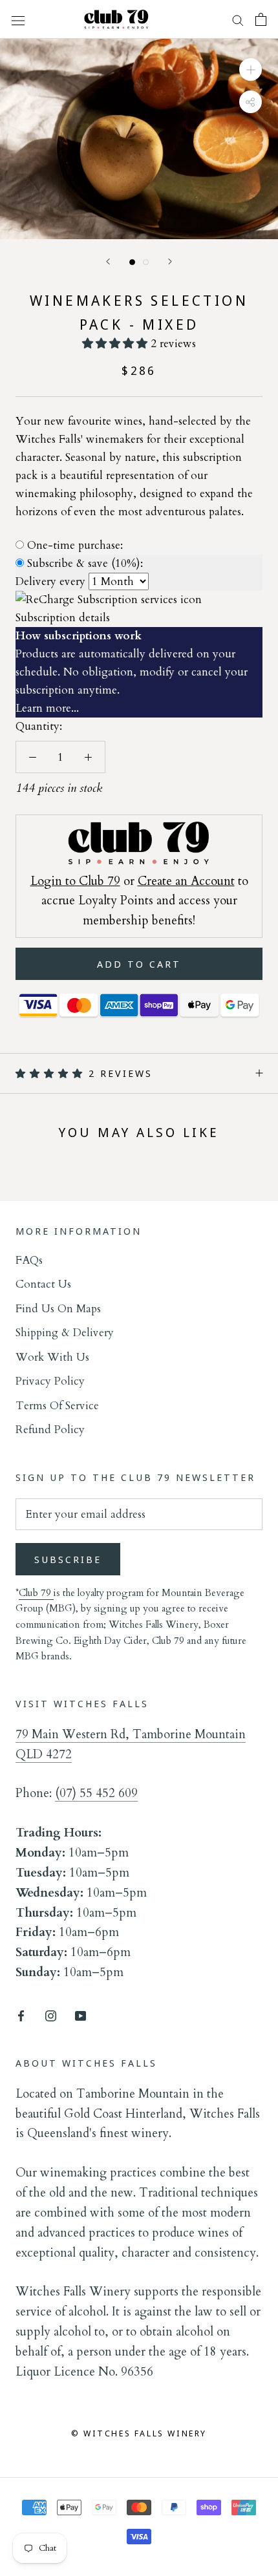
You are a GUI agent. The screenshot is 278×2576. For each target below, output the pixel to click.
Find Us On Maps (58, 1309)
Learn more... (47, 708)
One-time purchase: (75, 545)
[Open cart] (261, 19)
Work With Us (52, 1357)
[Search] (238, 20)
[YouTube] (80, 2015)
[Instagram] (51, 2015)
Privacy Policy (50, 1381)
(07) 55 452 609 (96, 1793)
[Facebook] (21, 2015)
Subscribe (68, 1559)
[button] (116, 344)
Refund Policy (50, 1430)
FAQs (29, 1260)
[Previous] (108, 261)
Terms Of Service (57, 1406)
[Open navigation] (18, 19)
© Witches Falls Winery (139, 2433)
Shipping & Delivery (65, 1333)
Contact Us (43, 1284)
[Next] (170, 261)
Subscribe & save (85, 563)
